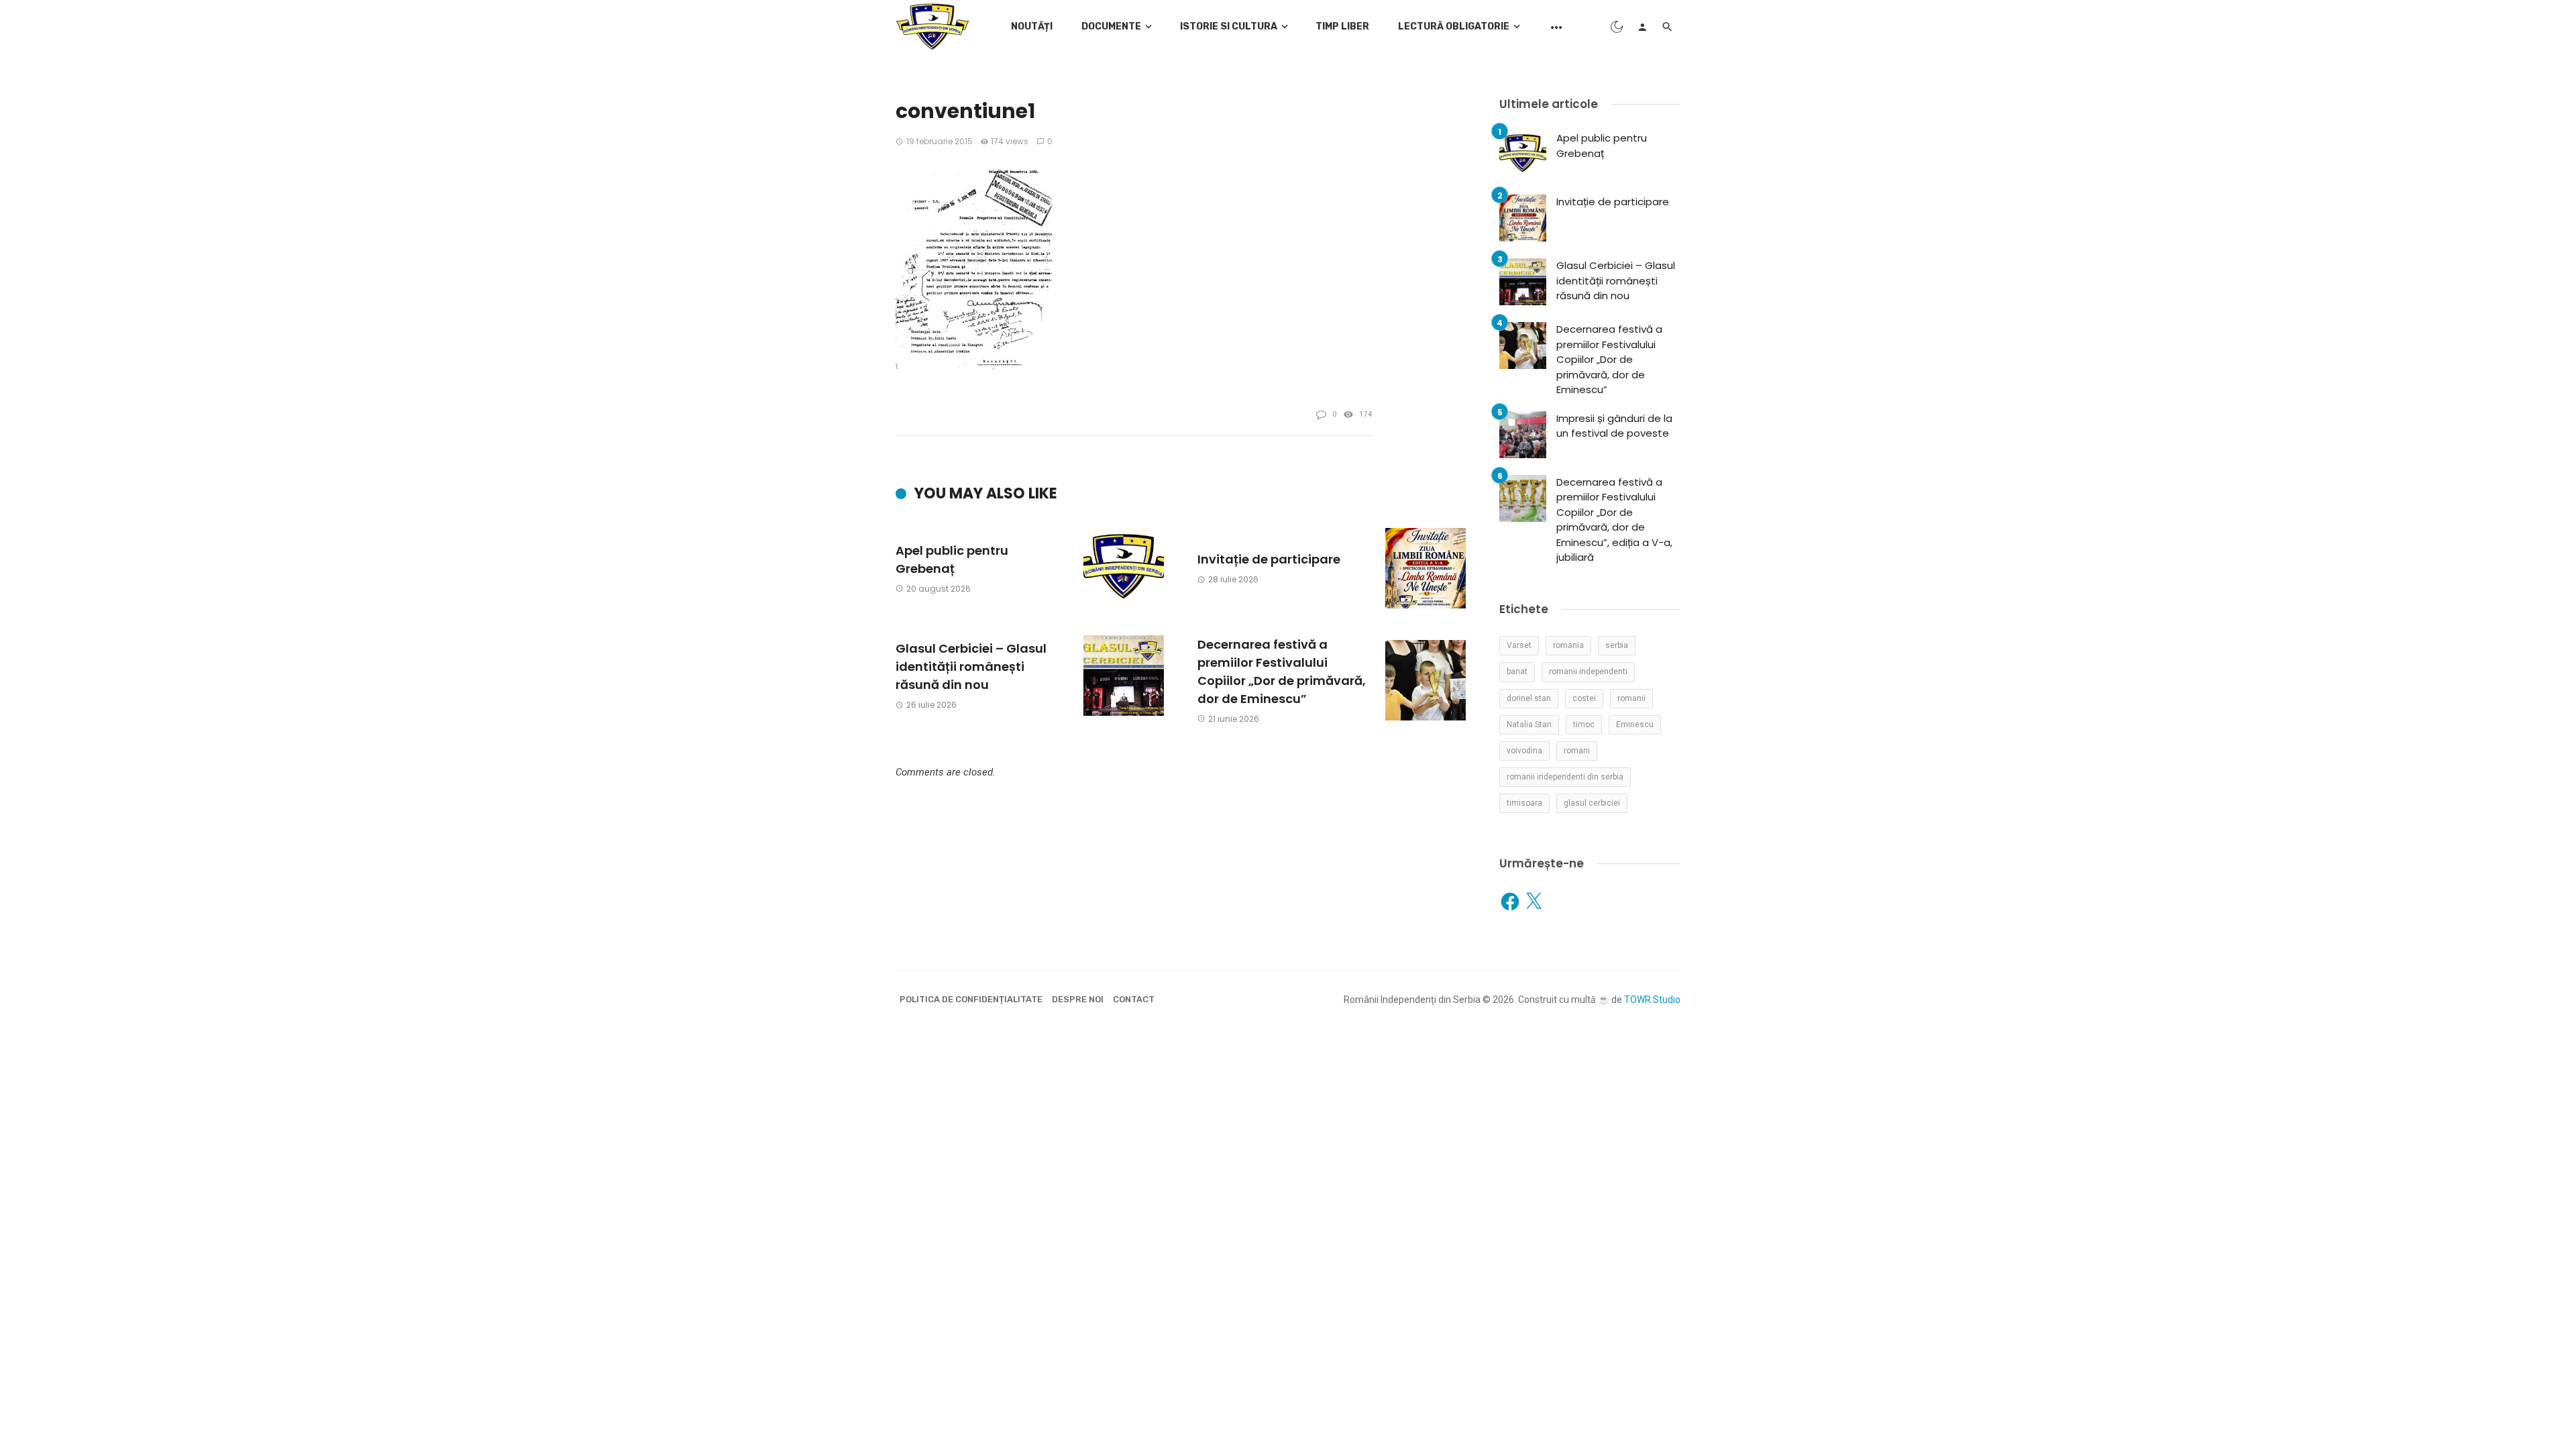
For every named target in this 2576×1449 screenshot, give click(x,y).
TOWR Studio (1652, 1000)
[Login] (1642, 27)
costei (1584, 698)
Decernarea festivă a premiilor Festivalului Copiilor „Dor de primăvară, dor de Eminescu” (1282, 672)
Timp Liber (1342, 26)
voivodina (1524, 751)
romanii (1631, 698)
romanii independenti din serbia (1565, 777)
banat (1517, 672)
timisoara (1524, 803)
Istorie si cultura (1229, 26)
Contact (1134, 999)
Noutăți (1032, 26)
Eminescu (1635, 724)
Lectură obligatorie (1454, 26)
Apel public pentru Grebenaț (952, 559)
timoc (1584, 724)
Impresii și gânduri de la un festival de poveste (1614, 426)
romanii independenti (1588, 672)
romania (1568, 645)
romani (1577, 751)
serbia (1617, 645)
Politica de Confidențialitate (971, 999)
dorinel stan (1529, 698)
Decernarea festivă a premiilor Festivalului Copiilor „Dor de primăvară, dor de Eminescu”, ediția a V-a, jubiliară (1614, 520)
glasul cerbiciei (1592, 803)
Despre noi (1078, 999)
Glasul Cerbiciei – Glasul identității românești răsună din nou (971, 666)
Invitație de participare (1269, 559)
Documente (1111, 26)
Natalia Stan (1529, 724)
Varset (1519, 645)
